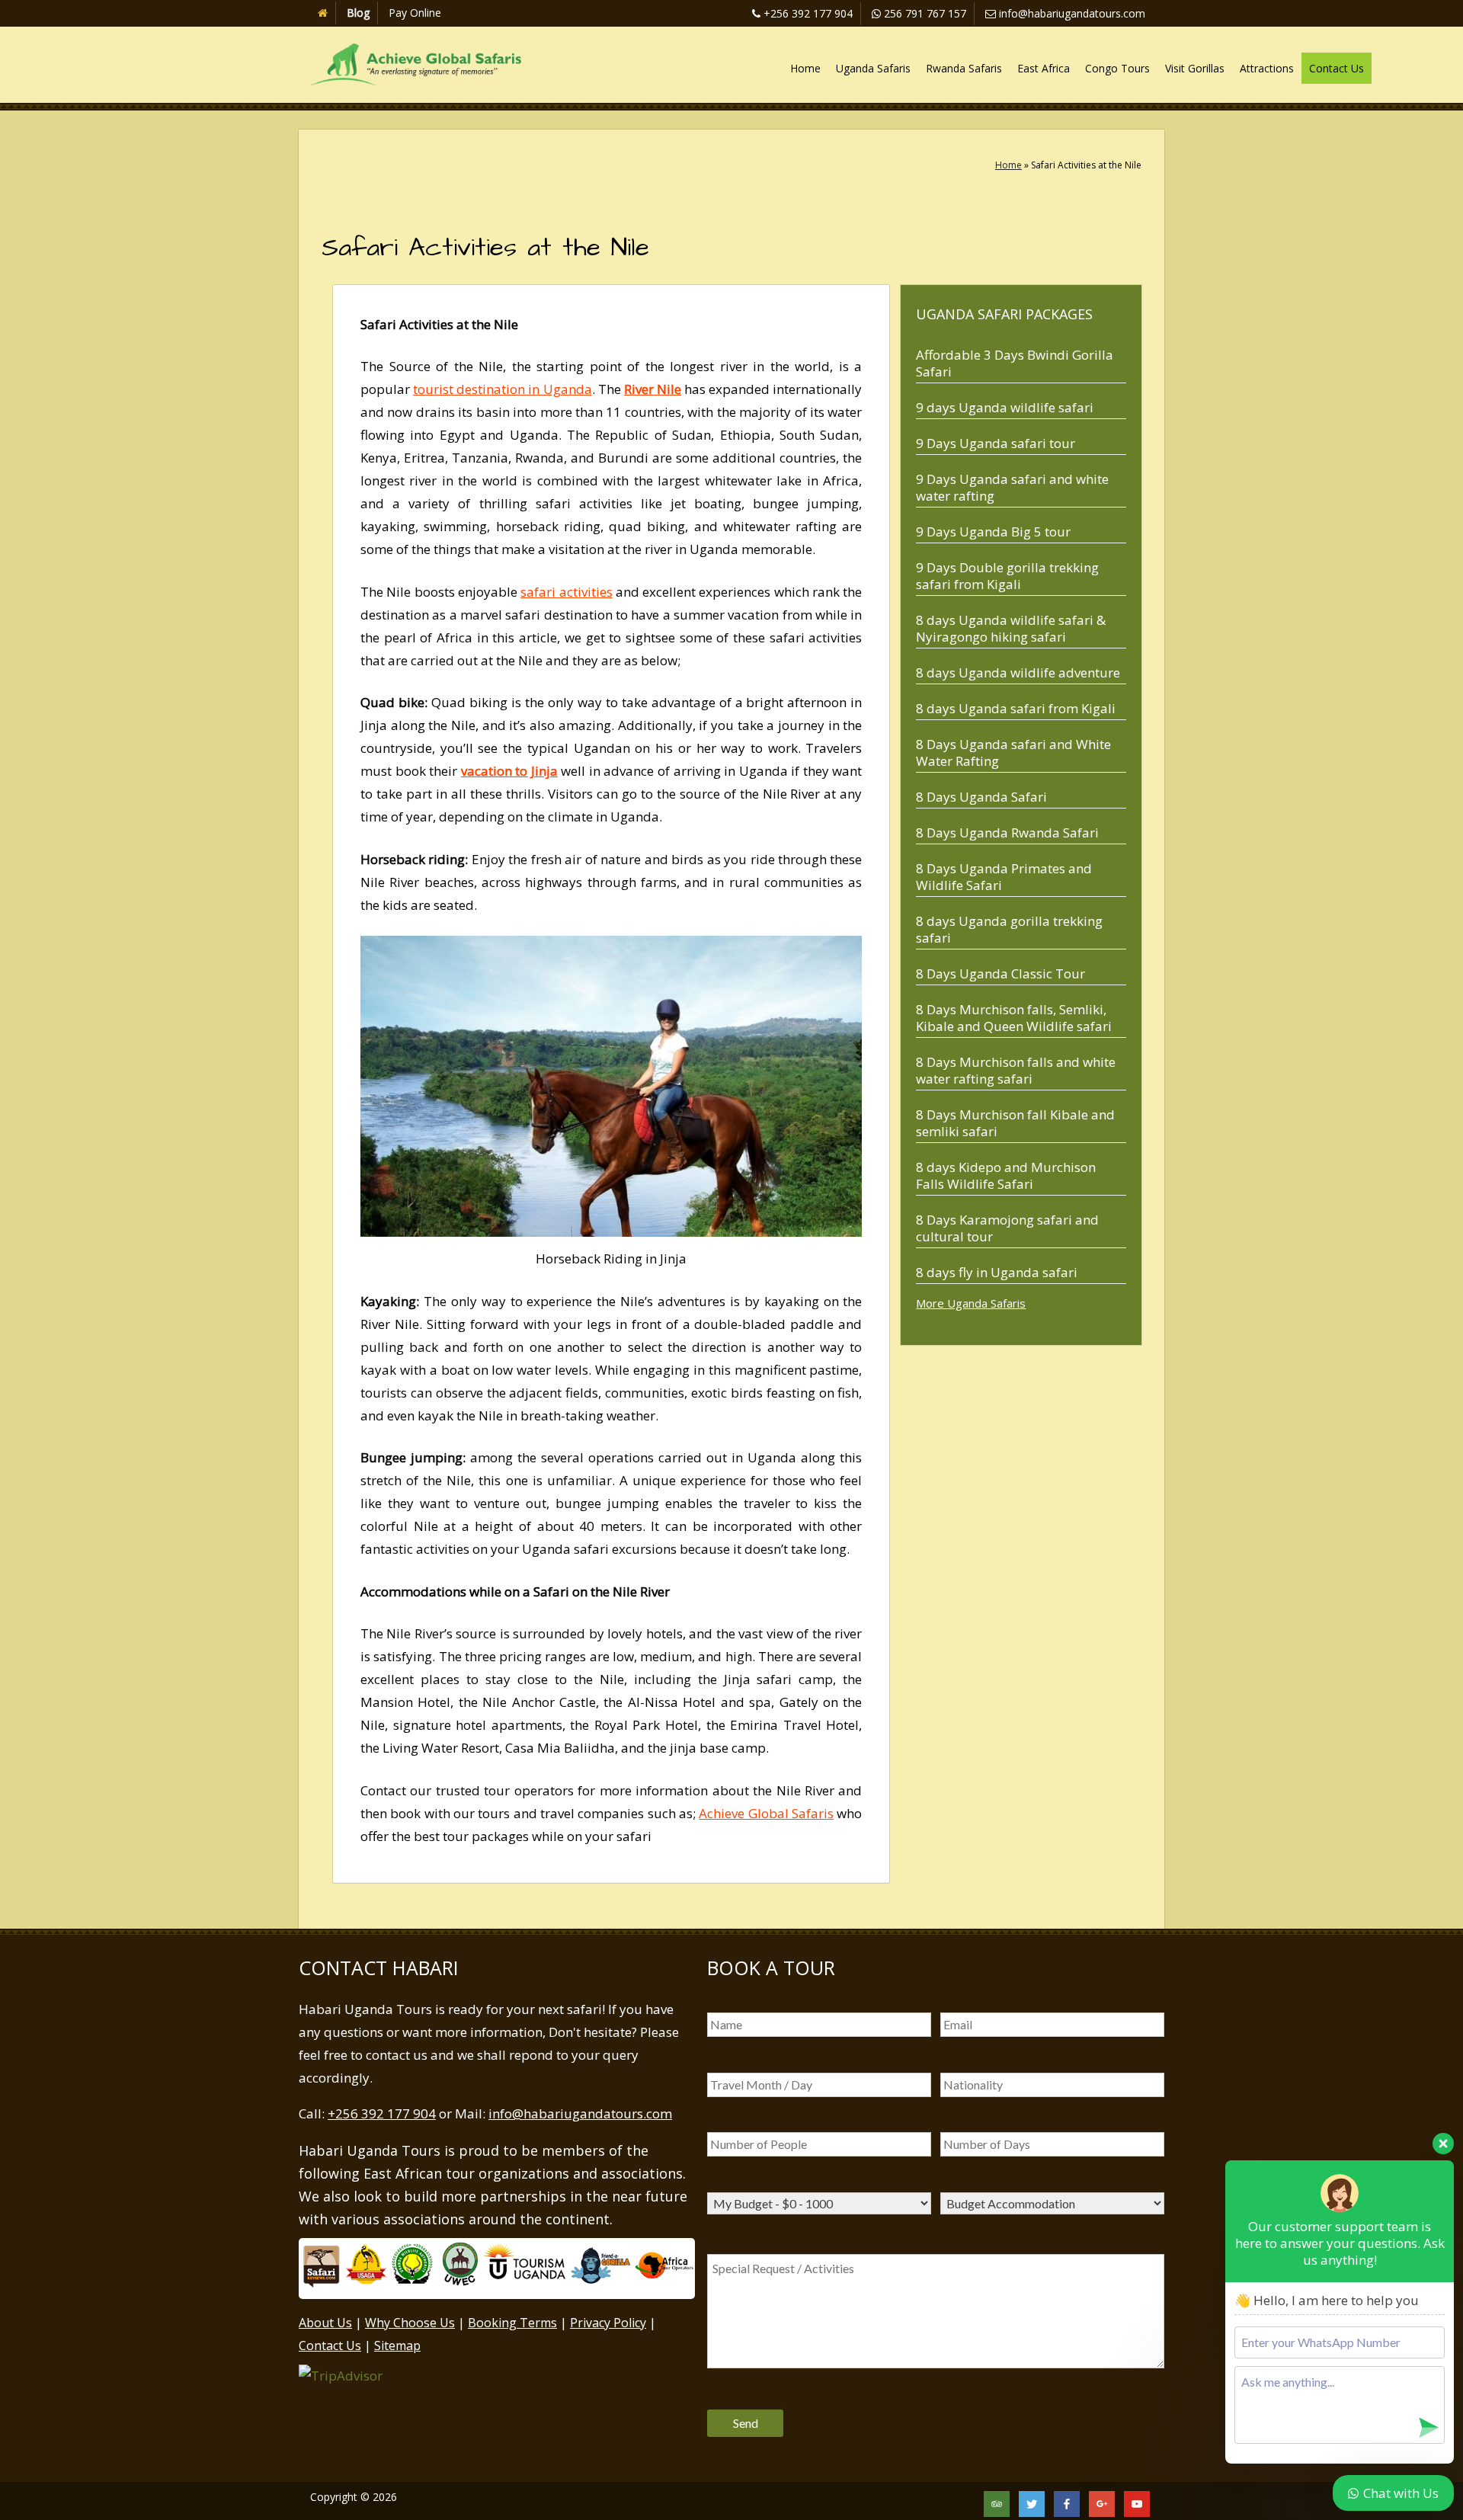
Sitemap (397, 2345)
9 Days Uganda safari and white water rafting (1012, 487)
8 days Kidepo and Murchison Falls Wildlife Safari (1006, 1175)
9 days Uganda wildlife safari (1005, 407)
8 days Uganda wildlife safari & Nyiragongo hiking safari (1011, 628)
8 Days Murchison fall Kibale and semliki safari (1015, 1123)
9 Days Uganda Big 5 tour (993, 532)
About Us (325, 2323)
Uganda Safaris (873, 68)
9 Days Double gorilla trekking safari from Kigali (1007, 576)
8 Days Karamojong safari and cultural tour (1007, 1228)
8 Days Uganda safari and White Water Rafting (1013, 752)
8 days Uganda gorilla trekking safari (1009, 929)
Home (805, 68)
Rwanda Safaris (964, 68)
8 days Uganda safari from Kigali (1016, 708)
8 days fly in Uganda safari (997, 1272)
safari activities (566, 592)
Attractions (1267, 68)
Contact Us (1337, 68)
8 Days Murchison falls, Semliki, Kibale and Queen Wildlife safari (1014, 1018)
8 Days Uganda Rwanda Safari (1007, 833)
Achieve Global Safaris (766, 1813)
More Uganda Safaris (971, 1303)
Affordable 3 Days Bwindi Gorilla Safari (1015, 363)
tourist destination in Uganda (502, 389)
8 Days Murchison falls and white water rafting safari (1016, 1070)
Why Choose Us (410, 2323)
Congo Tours (1117, 68)
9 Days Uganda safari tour (996, 443)
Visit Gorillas (1195, 68)
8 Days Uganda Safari (981, 797)
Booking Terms (512, 2323)
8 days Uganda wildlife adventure (1018, 672)
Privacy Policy (608, 2323)
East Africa (1044, 68)
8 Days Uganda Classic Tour (1000, 973)
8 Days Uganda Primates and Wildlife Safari (1004, 877)
